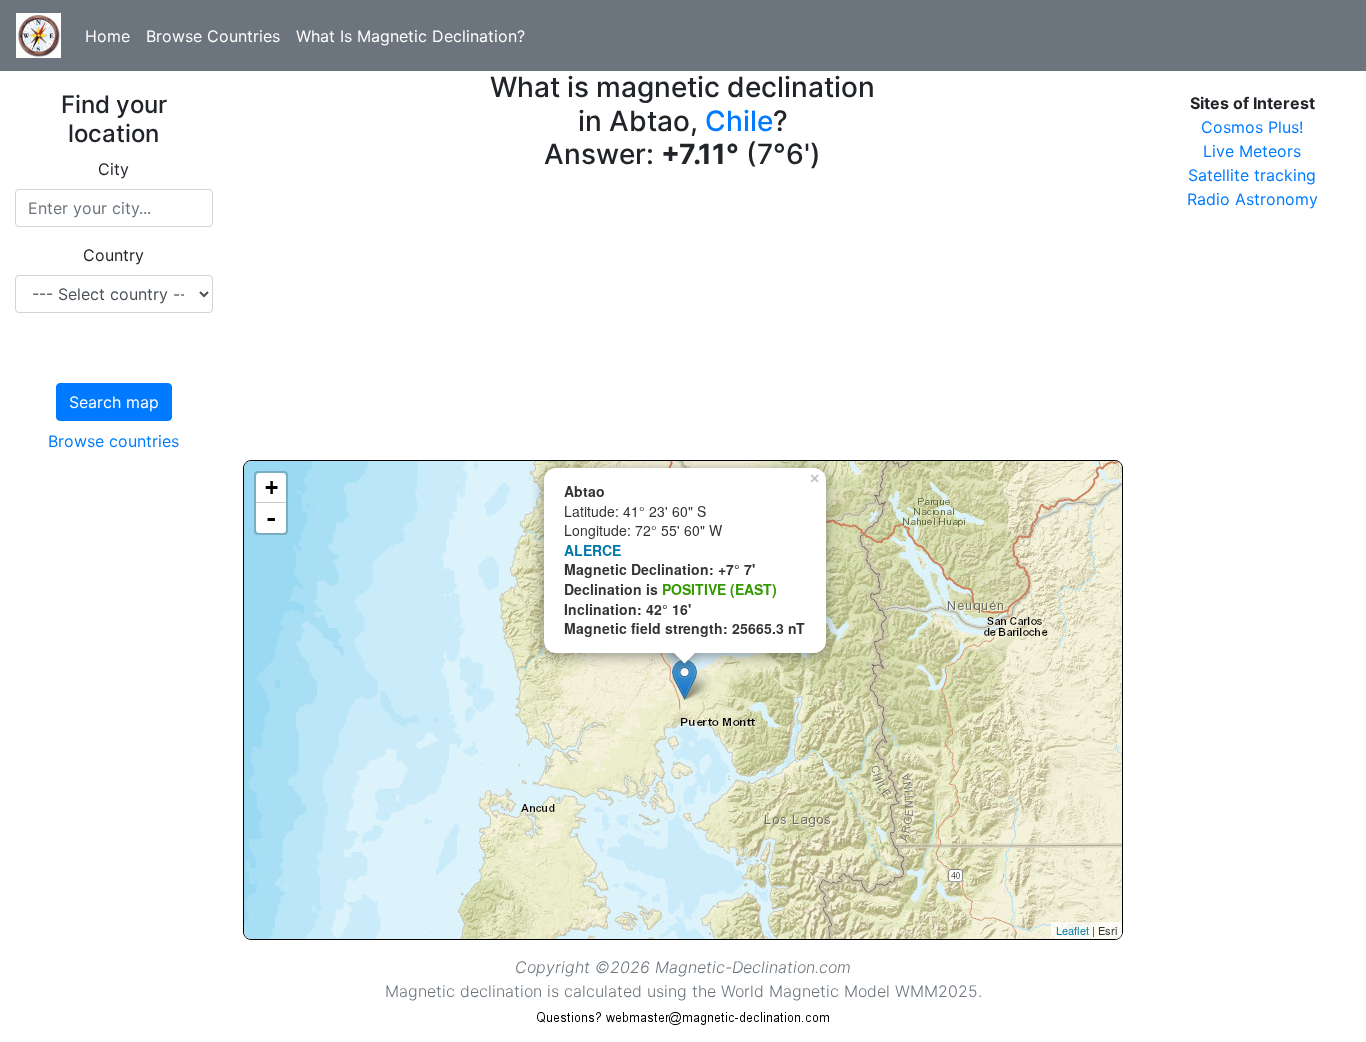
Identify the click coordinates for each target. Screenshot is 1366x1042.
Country (113, 255)
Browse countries (113, 441)
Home (107, 36)
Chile (739, 121)
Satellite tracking (1252, 175)
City (113, 169)
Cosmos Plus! (1252, 127)
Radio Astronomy (1252, 199)
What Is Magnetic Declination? (410, 36)
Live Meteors (1252, 151)
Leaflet (1072, 930)
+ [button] (271, 487)
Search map (114, 402)
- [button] (271, 518)
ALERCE (592, 550)
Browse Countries (213, 36)
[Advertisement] (683, 320)
